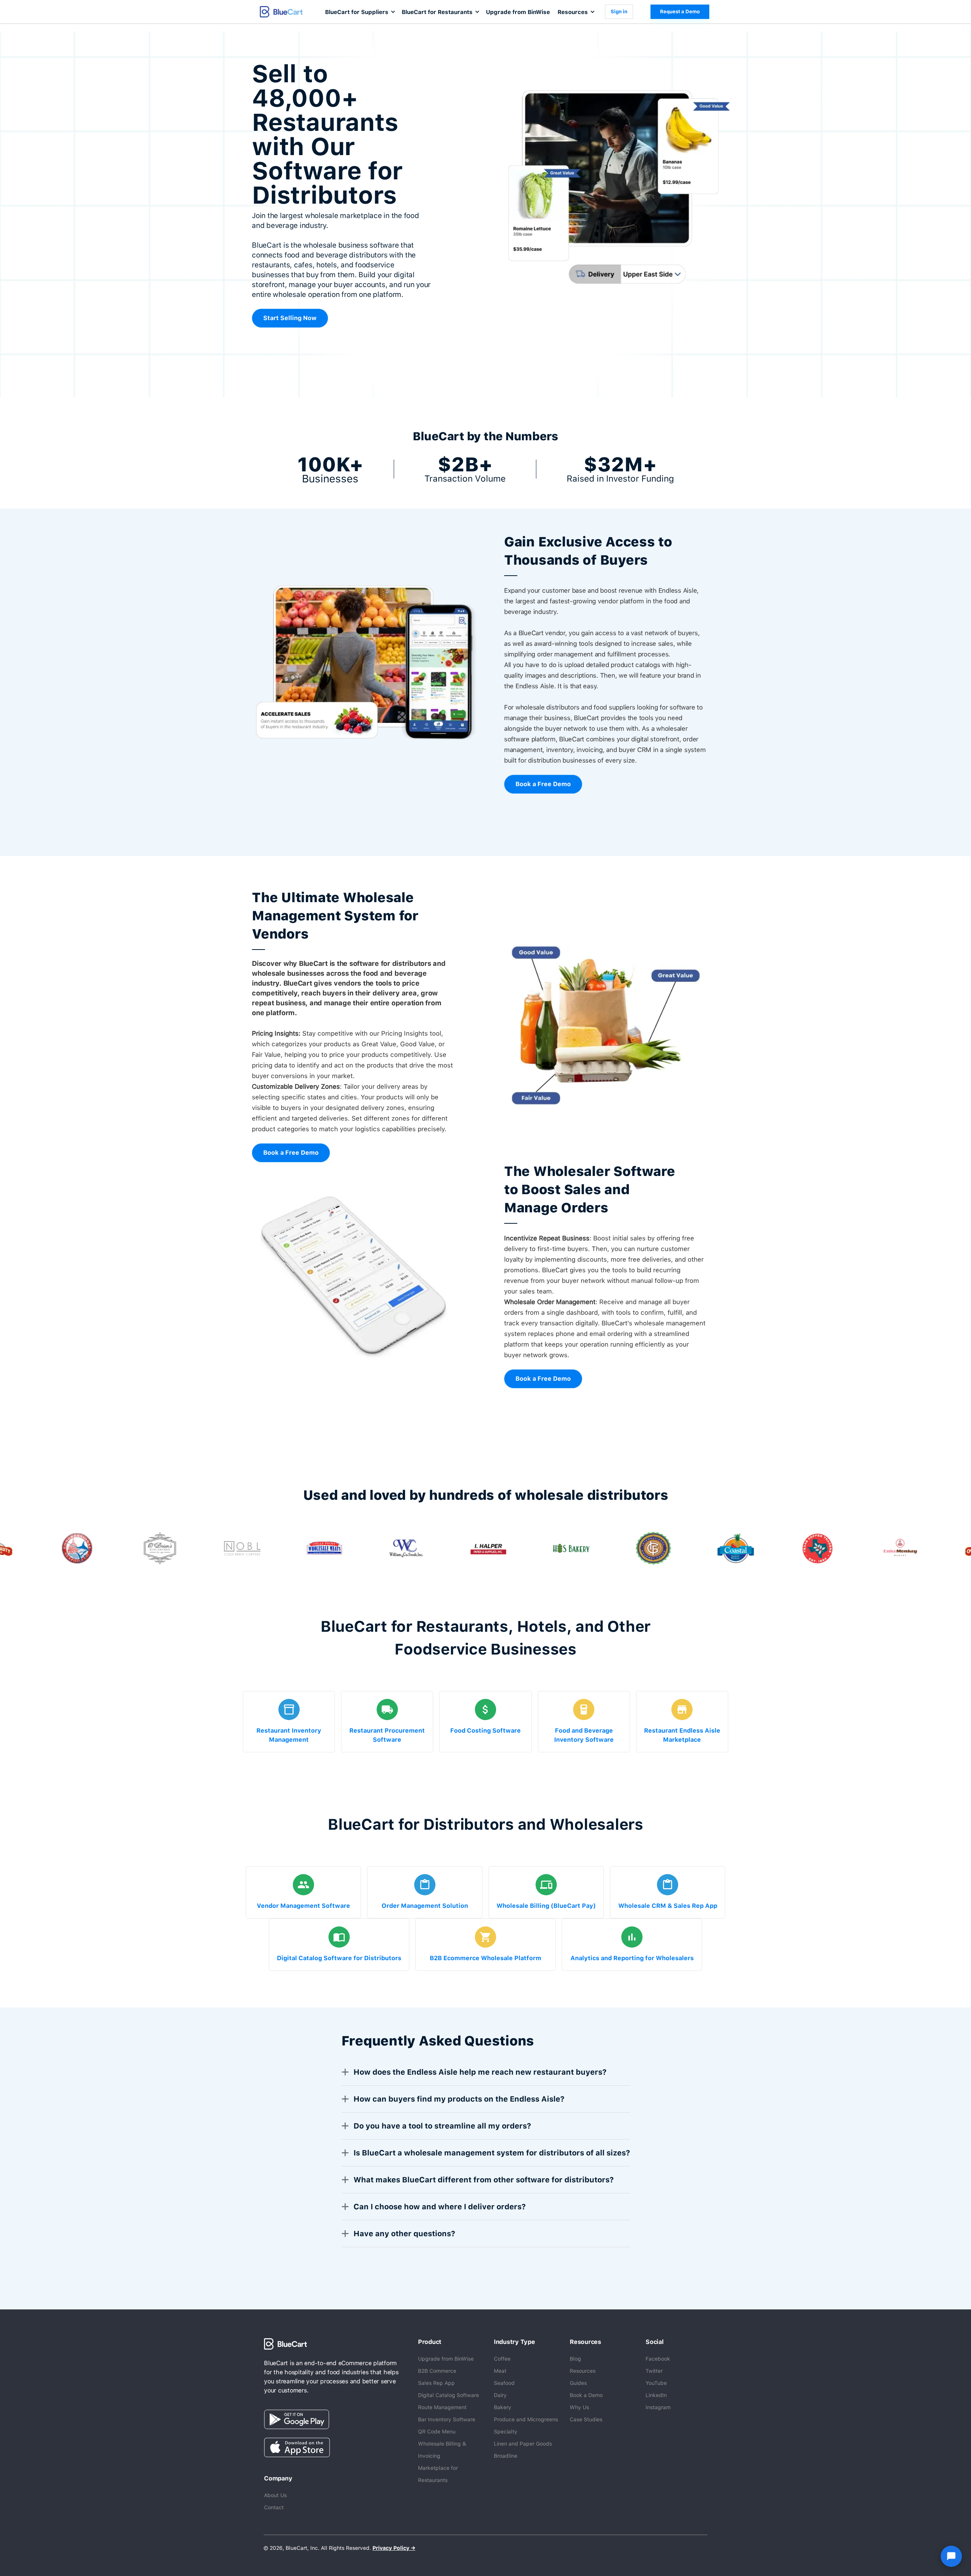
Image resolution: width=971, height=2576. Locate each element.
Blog (575, 2359)
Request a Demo (680, 12)
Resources (583, 2371)
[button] (360, 12)
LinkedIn (656, 2395)
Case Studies (586, 2419)
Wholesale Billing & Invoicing (442, 2450)
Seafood (504, 2383)
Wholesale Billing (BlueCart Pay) (546, 1906)
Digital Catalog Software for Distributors (339, 1958)
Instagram (658, 2407)
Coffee (502, 2359)
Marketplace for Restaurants (438, 2474)
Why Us (579, 2407)
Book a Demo (586, 2395)
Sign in (619, 12)
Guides (578, 2383)
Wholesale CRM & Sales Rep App (668, 1906)
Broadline (506, 2456)
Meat (500, 2371)
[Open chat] (951, 2556)
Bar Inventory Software (447, 2419)
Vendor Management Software (303, 1906)
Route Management (442, 2407)
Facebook (658, 2359)
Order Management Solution (425, 1906)
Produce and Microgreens (526, 2419)
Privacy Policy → (394, 2548)
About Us (275, 2495)
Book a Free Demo (543, 784)
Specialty (506, 2432)
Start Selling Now (290, 318)
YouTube (656, 2383)
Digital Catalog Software (449, 2395)
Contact (274, 2507)
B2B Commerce (437, 2371)
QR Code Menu (437, 2432)
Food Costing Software (485, 1731)
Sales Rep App (436, 2383)
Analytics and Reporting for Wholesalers (632, 1958)
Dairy (500, 2395)
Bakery (503, 2407)
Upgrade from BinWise (518, 12)
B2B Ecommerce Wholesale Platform (485, 1958)
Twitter (654, 2371)
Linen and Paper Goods (523, 2444)
